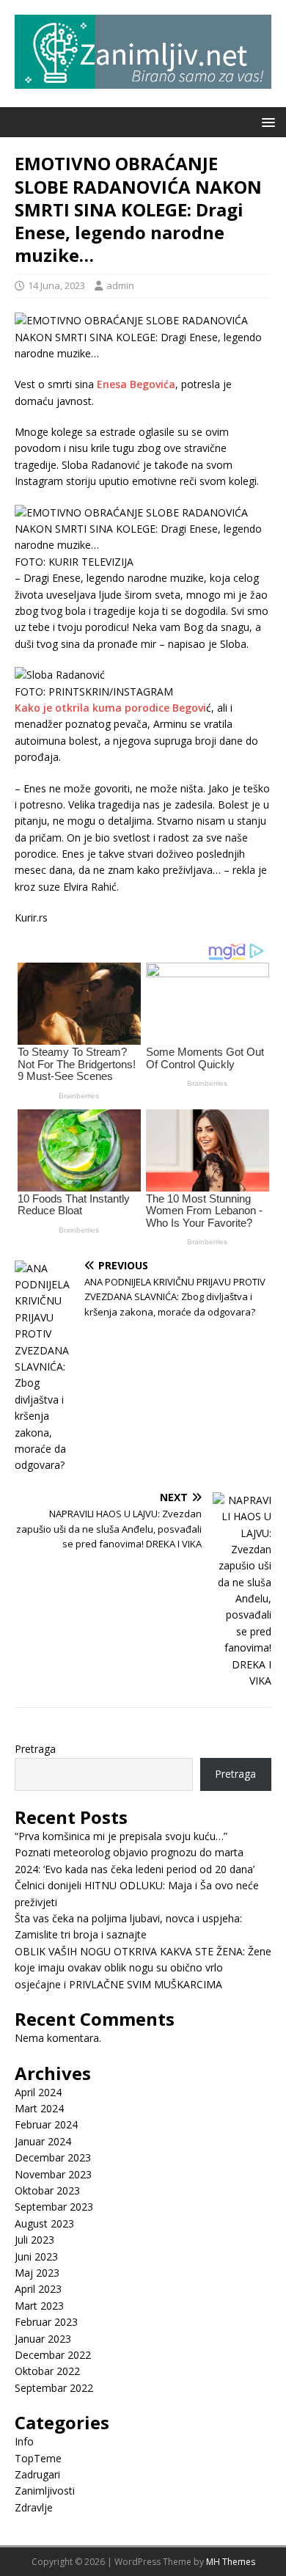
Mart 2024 (39, 2108)
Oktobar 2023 (47, 2190)
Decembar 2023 (53, 2157)
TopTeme (38, 2458)
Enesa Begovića (136, 384)
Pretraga (35, 1749)
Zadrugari (37, 2474)
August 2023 (44, 2223)
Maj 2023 (37, 2273)
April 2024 (38, 2092)
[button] (266, 121)
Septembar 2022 (54, 2388)
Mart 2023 (39, 2306)
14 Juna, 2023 (56, 285)
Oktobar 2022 (47, 2371)
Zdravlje (34, 2507)
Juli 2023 (34, 2240)
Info (24, 2441)
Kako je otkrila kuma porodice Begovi (110, 708)
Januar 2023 (43, 2339)
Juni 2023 (36, 2256)
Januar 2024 (43, 2141)
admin (120, 285)
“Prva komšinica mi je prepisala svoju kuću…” (121, 1836)
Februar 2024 (46, 2124)
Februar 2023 (46, 2322)
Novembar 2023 (53, 2174)
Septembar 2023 (54, 2207)
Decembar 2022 (53, 2355)
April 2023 (38, 2289)
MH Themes (231, 2562)
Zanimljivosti (45, 2491)
